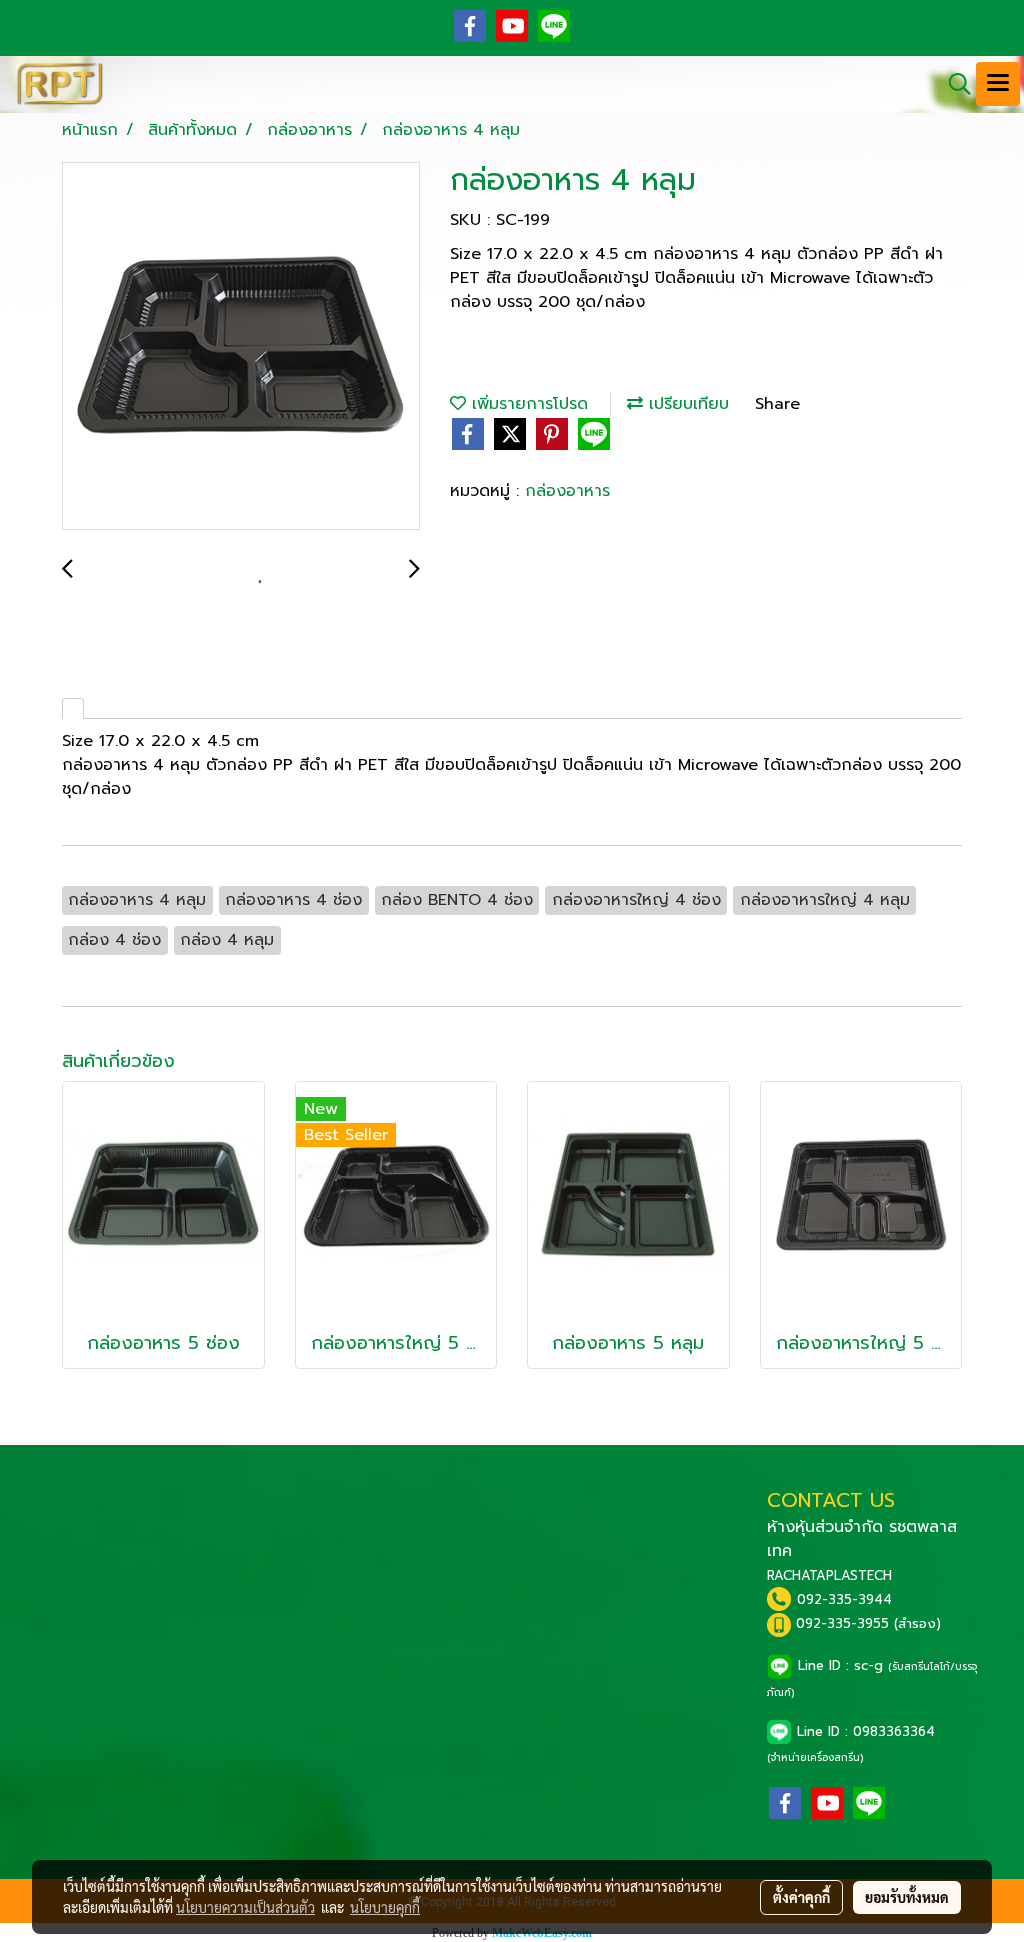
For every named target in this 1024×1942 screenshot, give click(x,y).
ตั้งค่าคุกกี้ (801, 1897)
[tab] (73, 708)
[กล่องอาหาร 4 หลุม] (241, 347)
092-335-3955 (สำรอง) (868, 1623)
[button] (953, 84)
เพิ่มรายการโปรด (527, 404)
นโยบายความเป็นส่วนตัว (245, 1907)
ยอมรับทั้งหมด (907, 1897)
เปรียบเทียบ (686, 404)
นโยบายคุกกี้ (385, 1907)
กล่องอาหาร (567, 491)
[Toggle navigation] (998, 84)
